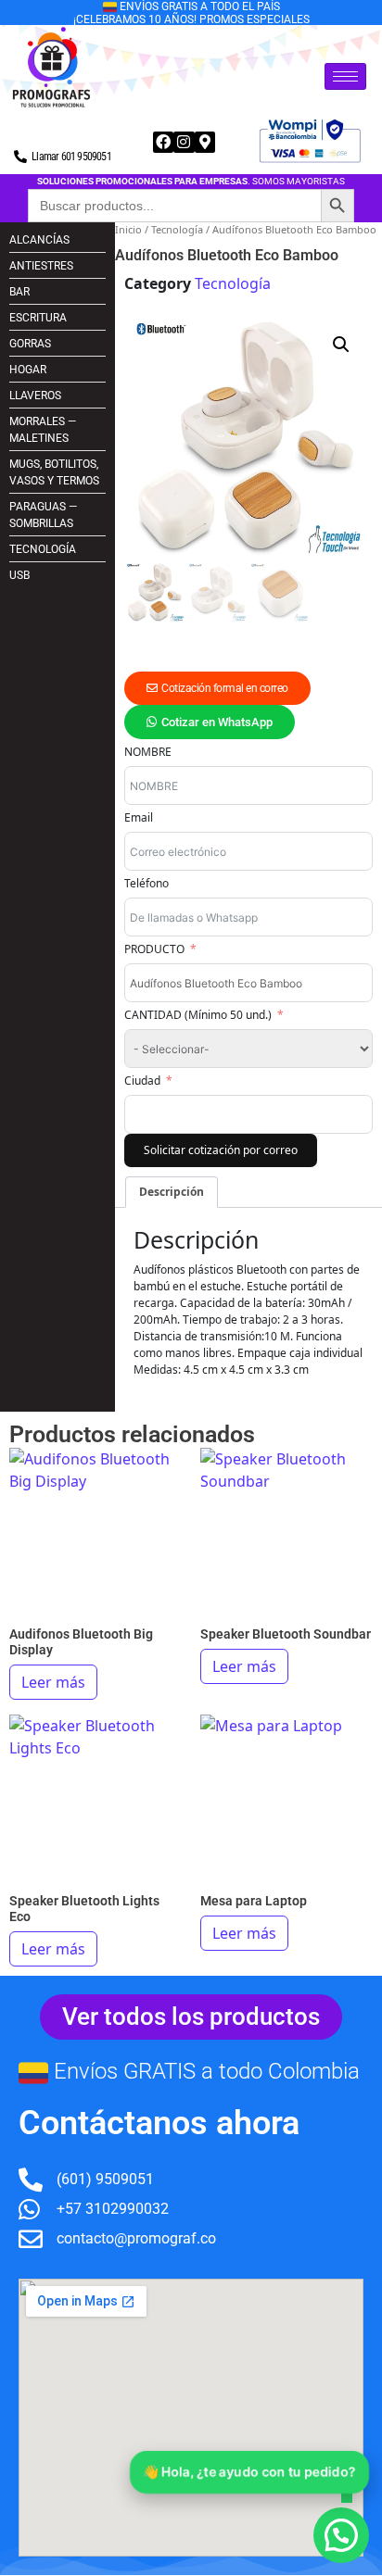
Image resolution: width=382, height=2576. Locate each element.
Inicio (128, 229)
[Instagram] (184, 142)
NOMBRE (148, 752)
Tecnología (177, 229)
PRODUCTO (154, 949)
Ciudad (142, 1081)
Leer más (53, 1682)
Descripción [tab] (172, 1192)
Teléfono (146, 883)
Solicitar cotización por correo (221, 1150)
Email (139, 817)
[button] (341, 345)
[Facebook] (163, 142)
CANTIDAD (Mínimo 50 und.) (198, 1015)
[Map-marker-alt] (205, 142)
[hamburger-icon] (345, 76)
